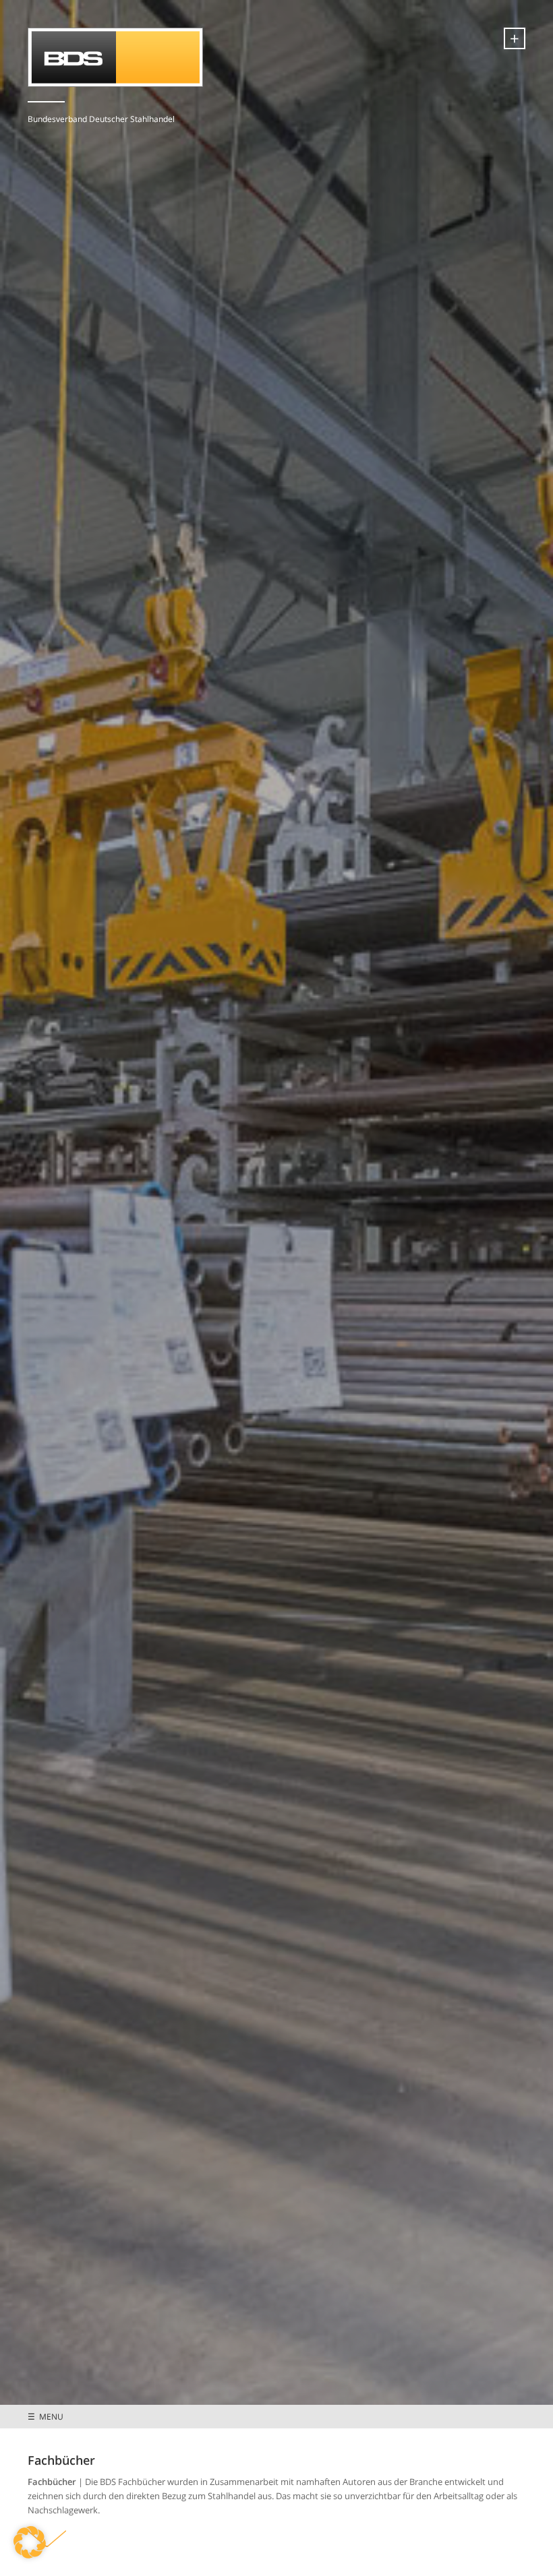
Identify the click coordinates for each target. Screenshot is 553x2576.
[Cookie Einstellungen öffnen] (30, 2555)
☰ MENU (46, 2416)
